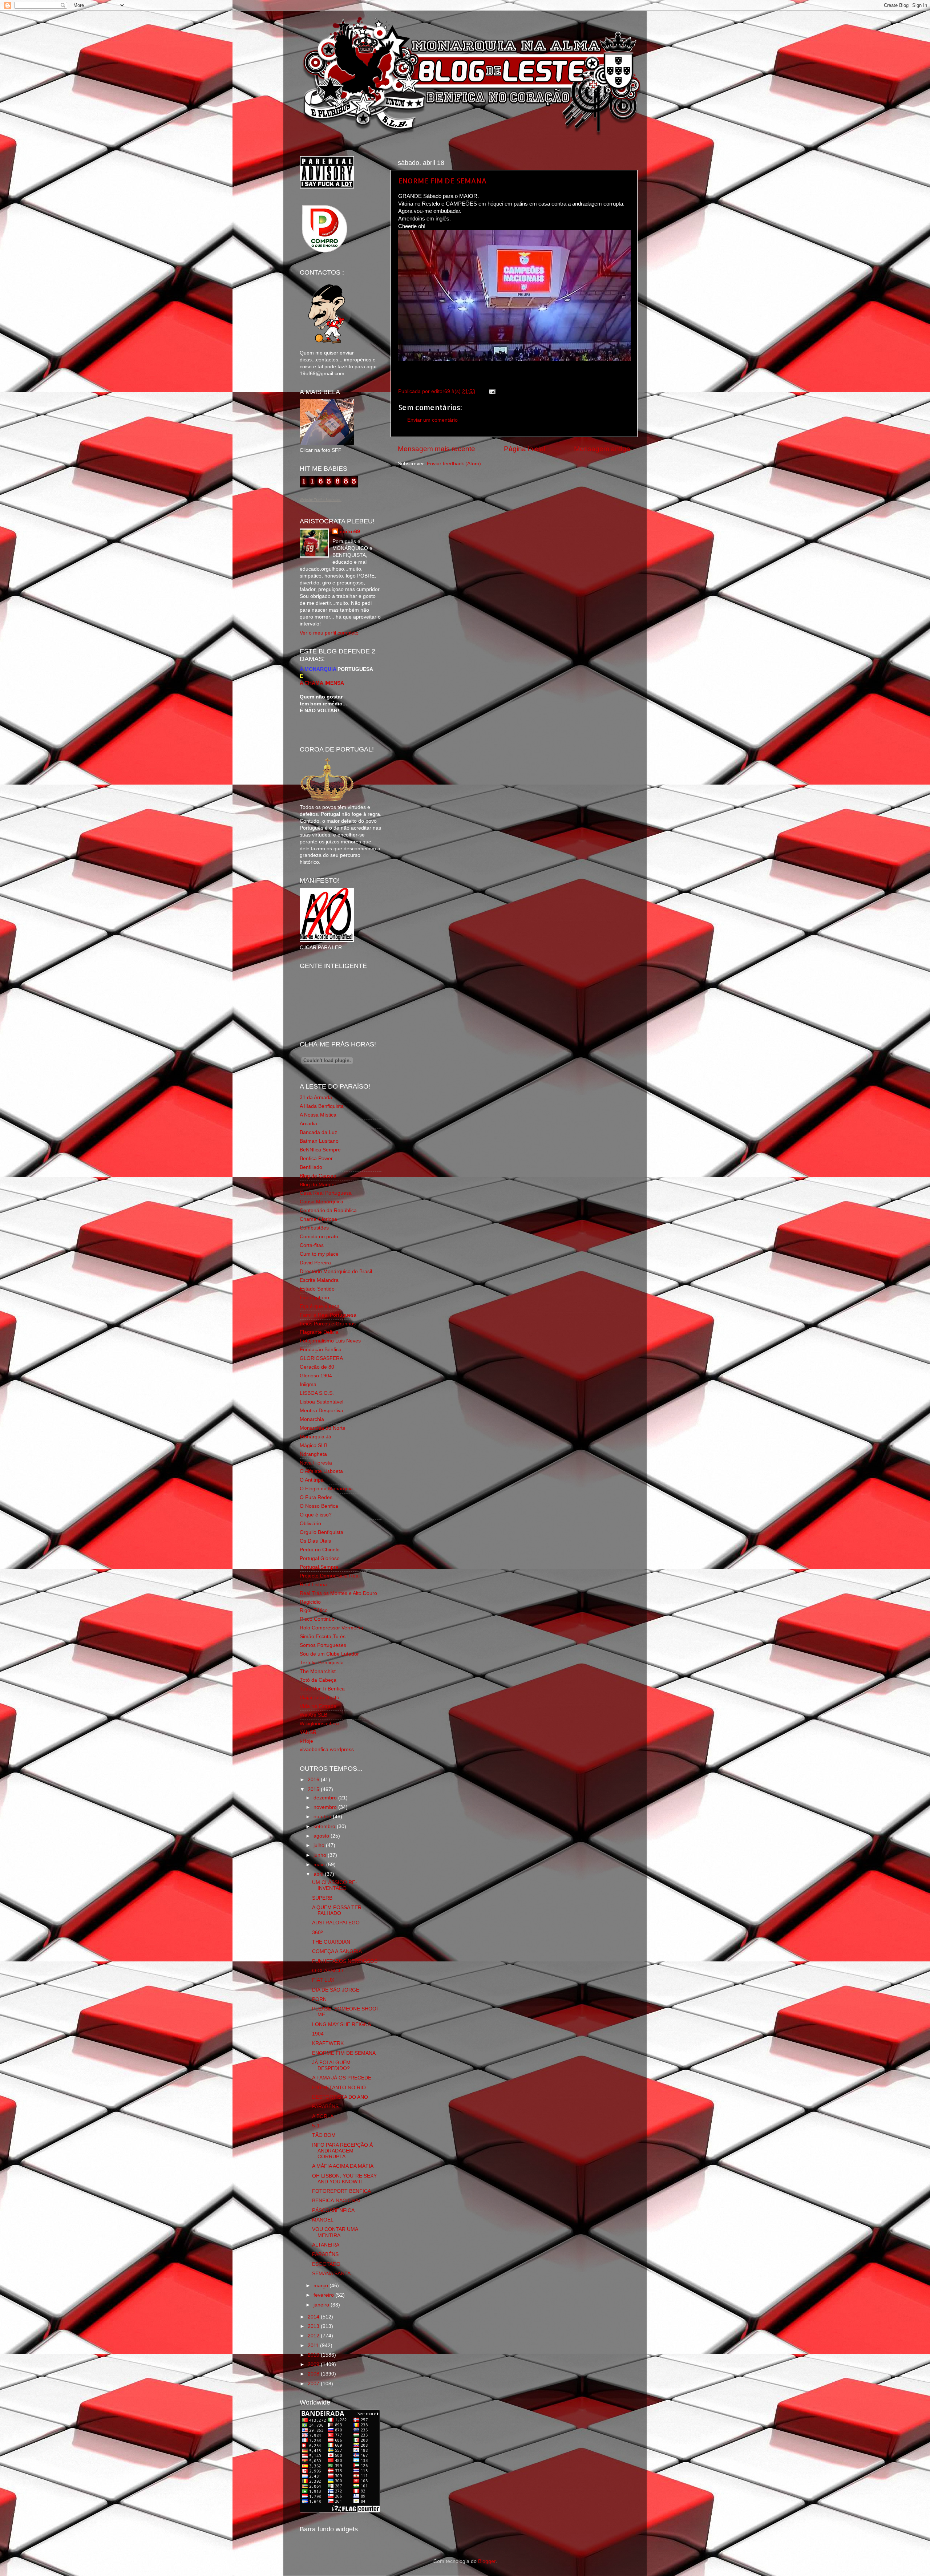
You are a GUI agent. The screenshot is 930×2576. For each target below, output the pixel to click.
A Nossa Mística (318, 1115)
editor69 (350, 532)
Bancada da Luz (318, 1132)
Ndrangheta (313, 1454)
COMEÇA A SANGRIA (337, 1951)
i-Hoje (306, 1741)
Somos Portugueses (323, 1645)
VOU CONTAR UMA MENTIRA (335, 2232)
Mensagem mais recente (436, 449)
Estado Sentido (317, 1289)
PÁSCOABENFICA (333, 2210)
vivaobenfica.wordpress (327, 1749)
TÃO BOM (324, 2135)
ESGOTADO (326, 2264)
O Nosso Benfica (319, 1506)
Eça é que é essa (320, 1306)
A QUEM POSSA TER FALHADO (337, 1910)
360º (317, 1933)
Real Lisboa (313, 1585)
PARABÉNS (325, 2107)
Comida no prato (319, 1237)
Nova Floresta (316, 1463)
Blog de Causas (318, 1176)
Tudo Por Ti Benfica (322, 1689)
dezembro (326, 1798)
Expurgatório (314, 1298)
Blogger (487, 2561)
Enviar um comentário (432, 420)
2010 (314, 2355)
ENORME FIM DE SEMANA (442, 181)
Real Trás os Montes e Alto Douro (338, 1593)
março (322, 2286)
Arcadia (308, 1124)
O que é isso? (316, 1515)
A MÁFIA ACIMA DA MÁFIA (343, 2166)
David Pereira (315, 1263)
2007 (314, 2384)
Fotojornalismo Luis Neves (330, 1341)
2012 (314, 2336)
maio (320, 1865)
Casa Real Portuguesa (326, 1193)
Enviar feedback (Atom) (454, 464)
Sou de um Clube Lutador (329, 1654)
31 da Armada (316, 1097)
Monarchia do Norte (323, 1428)
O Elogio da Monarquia (326, 1489)
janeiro (322, 2305)
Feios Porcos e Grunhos (328, 1324)
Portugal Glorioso (320, 1558)
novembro (326, 1807)
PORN (319, 1999)
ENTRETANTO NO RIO (339, 2088)
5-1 (316, 2126)
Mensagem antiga (602, 449)
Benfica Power (316, 1159)
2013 (314, 2326)
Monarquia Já (316, 1437)
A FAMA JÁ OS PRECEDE (342, 2078)
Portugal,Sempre (319, 1567)
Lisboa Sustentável (322, 1402)
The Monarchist (318, 1671)
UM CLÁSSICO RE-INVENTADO (335, 1885)
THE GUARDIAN (331, 1942)
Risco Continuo (317, 1619)
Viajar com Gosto (320, 1698)
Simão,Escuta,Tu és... (325, 1637)
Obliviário (310, 1524)
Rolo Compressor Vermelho (331, 1628)
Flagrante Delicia (319, 1332)
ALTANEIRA (326, 2245)
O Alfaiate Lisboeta (321, 1471)
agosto (322, 1836)
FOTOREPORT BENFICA (341, 2191)
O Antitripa (312, 1480)
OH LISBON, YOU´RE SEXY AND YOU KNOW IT (344, 2179)
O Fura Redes (316, 1497)
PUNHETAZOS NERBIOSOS (345, 1961)
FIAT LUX (323, 1980)
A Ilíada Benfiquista (322, 1106)
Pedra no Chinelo (320, 1550)
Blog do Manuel (318, 1185)
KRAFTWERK (328, 2043)
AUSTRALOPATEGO (336, 1923)
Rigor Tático (314, 1610)
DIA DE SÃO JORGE (336, 1990)
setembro (325, 1826)
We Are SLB (314, 1715)
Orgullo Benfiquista (322, 1532)
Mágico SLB (314, 1445)
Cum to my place (319, 1254)
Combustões (314, 1228)
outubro (323, 1817)
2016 (314, 1780)
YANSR (308, 1732)
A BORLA (323, 2116)
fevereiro (324, 2295)
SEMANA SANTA (331, 2274)
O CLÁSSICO (327, 1971)
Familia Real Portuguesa (328, 1315)
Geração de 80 (317, 1367)
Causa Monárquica (322, 1202)
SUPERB (322, 1898)
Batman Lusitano (319, 1141)
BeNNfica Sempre (320, 1150)
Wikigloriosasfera (319, 1724)
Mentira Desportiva (322, 1411)
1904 (318, 2034)
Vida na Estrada (318, 1706)
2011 (314, 2346)
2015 (314, 1789)
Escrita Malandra (319, 1280)
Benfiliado (311, 1167)
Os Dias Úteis (315, 1541)
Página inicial (525, 449)
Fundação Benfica (321, 1350)
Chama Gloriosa (318, 1219)
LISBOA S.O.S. (317, 1393)
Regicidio (310, 1602)
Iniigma (308, 1384)
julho (320, 1845)
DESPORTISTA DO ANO (340, 2097)
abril (319, 1874)
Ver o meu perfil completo (329, 633)
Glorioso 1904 (316, 1376)
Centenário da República (328, 1210)
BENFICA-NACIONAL (337, 2201)
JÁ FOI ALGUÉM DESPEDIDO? (331, 2065)
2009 (314, 2364)
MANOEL (323, 2220)
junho (321, 1855)
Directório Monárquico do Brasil (336, 1271)
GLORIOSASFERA (321, 1358)
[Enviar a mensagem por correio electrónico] (491, 391)
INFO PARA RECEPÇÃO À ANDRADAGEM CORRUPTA (342, 2151)
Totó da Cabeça (318, 1680)
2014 (314, 2317)
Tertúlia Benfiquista (322, 1663)
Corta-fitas (312, 1245)
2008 (314, 2374)
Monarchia (312, 1419)
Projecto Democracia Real (330, 1576)
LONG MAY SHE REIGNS (341, 2024)
